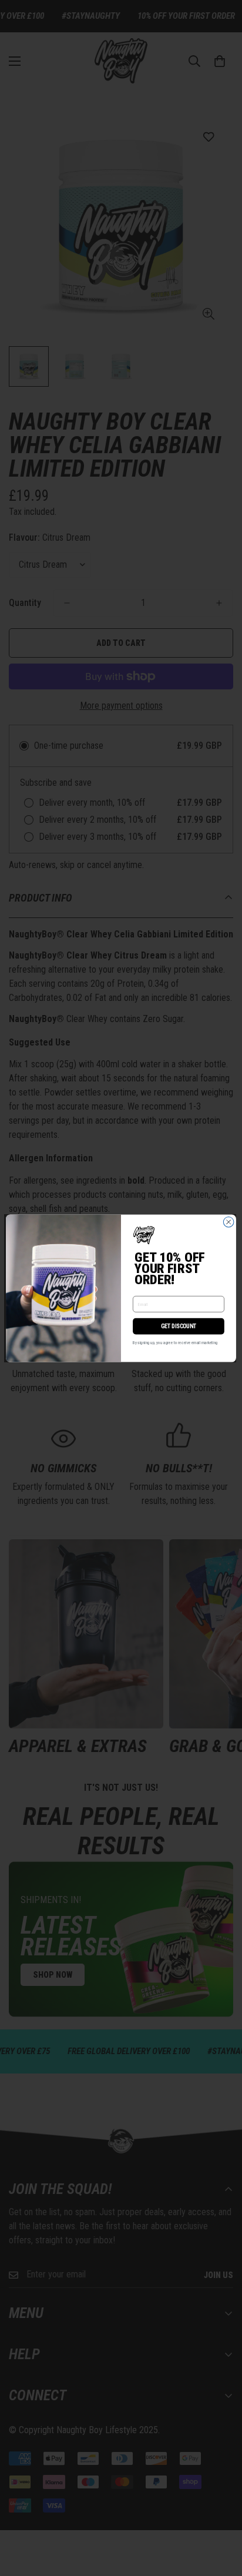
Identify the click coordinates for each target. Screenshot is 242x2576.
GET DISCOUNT (179, 1326)
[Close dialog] (228, 1222)
